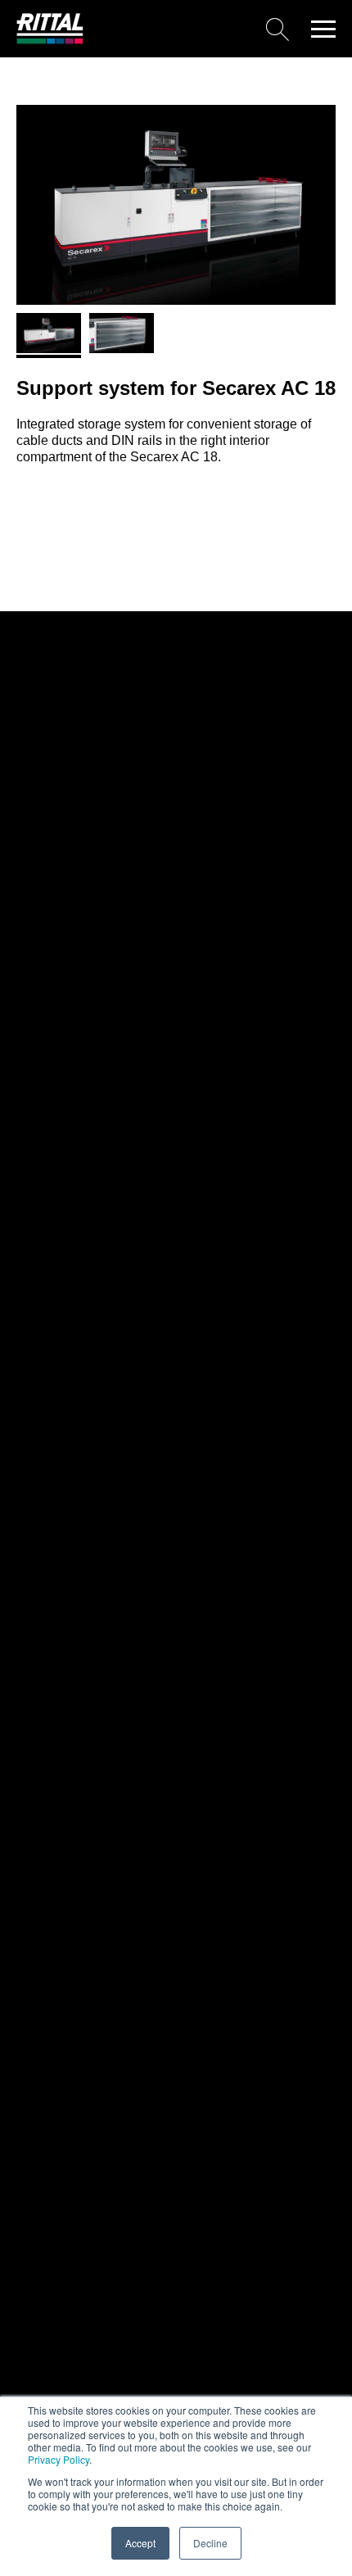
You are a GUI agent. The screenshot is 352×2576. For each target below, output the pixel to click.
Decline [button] (210, 2543)
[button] (323, 29)
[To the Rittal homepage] (50, 40)
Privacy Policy (59, 2459)
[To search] (192, 29)
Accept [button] (140, 2543)
